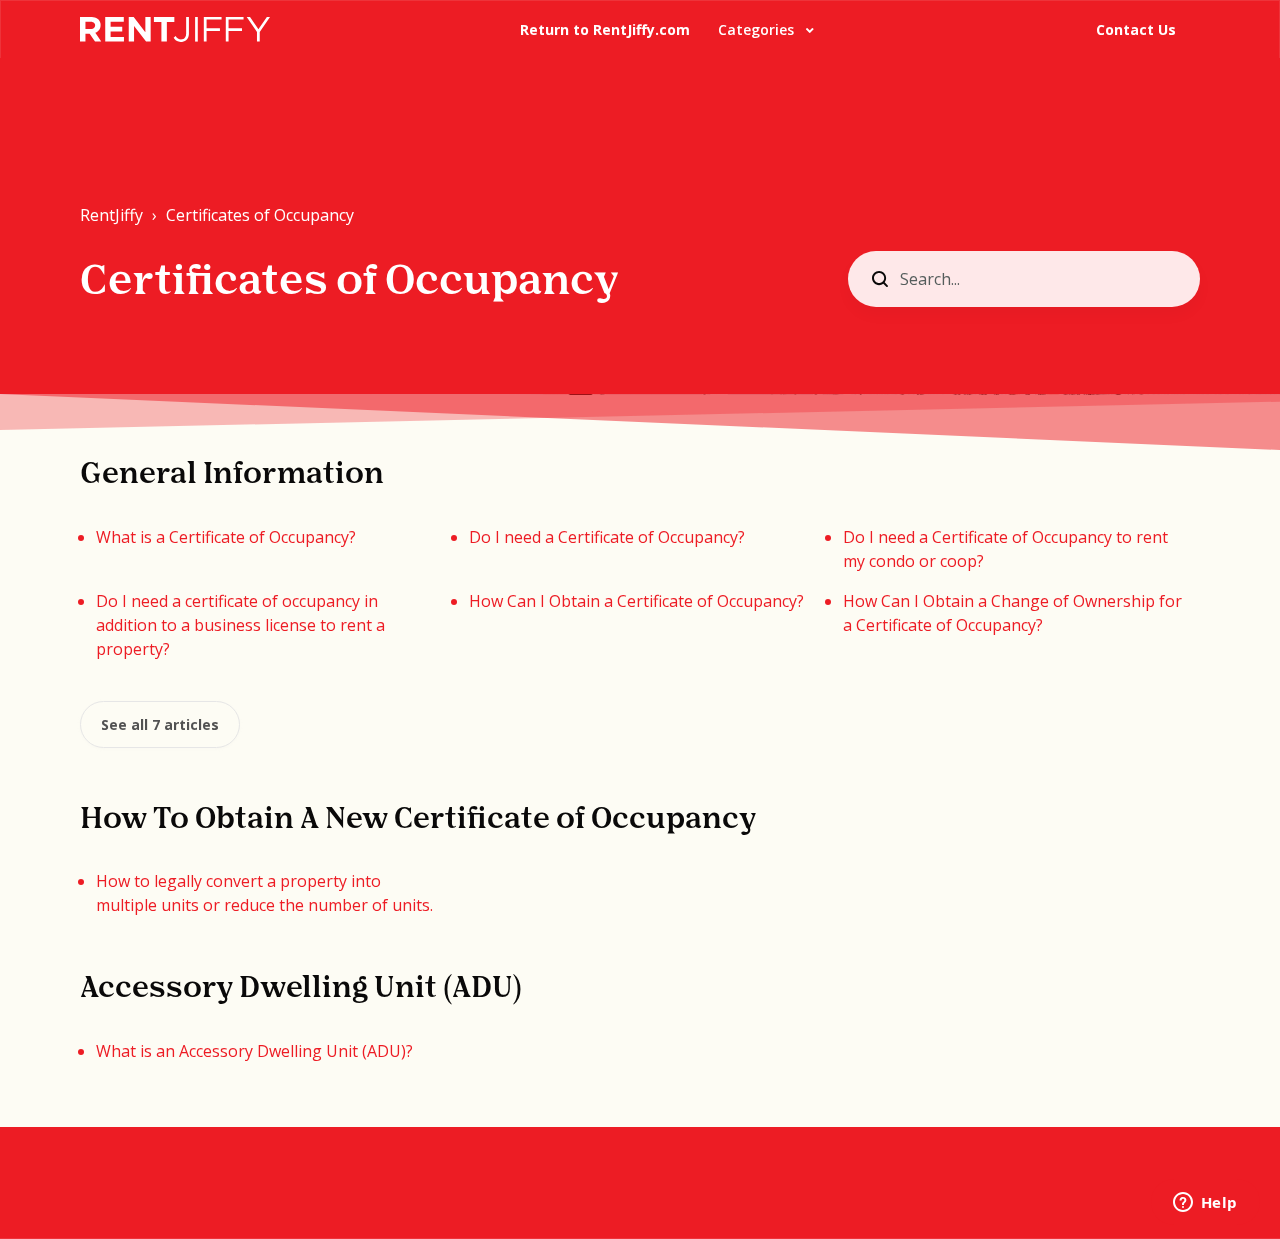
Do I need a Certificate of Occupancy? (607, 537)
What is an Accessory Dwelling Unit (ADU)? (254, 1051)
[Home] (175, 29)
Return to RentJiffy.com (605, 29)
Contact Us (1136, 29)
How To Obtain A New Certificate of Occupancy (418, 820)
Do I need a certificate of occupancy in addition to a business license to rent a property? (240, 625)
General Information (232, 475)
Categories (758, 29)
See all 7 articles (160, 724)
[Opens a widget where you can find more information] (1205, 1204)
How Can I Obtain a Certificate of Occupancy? (636, 601)
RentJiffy (111, 215)
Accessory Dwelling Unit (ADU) (301, 989)
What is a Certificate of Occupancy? (226, 537)
